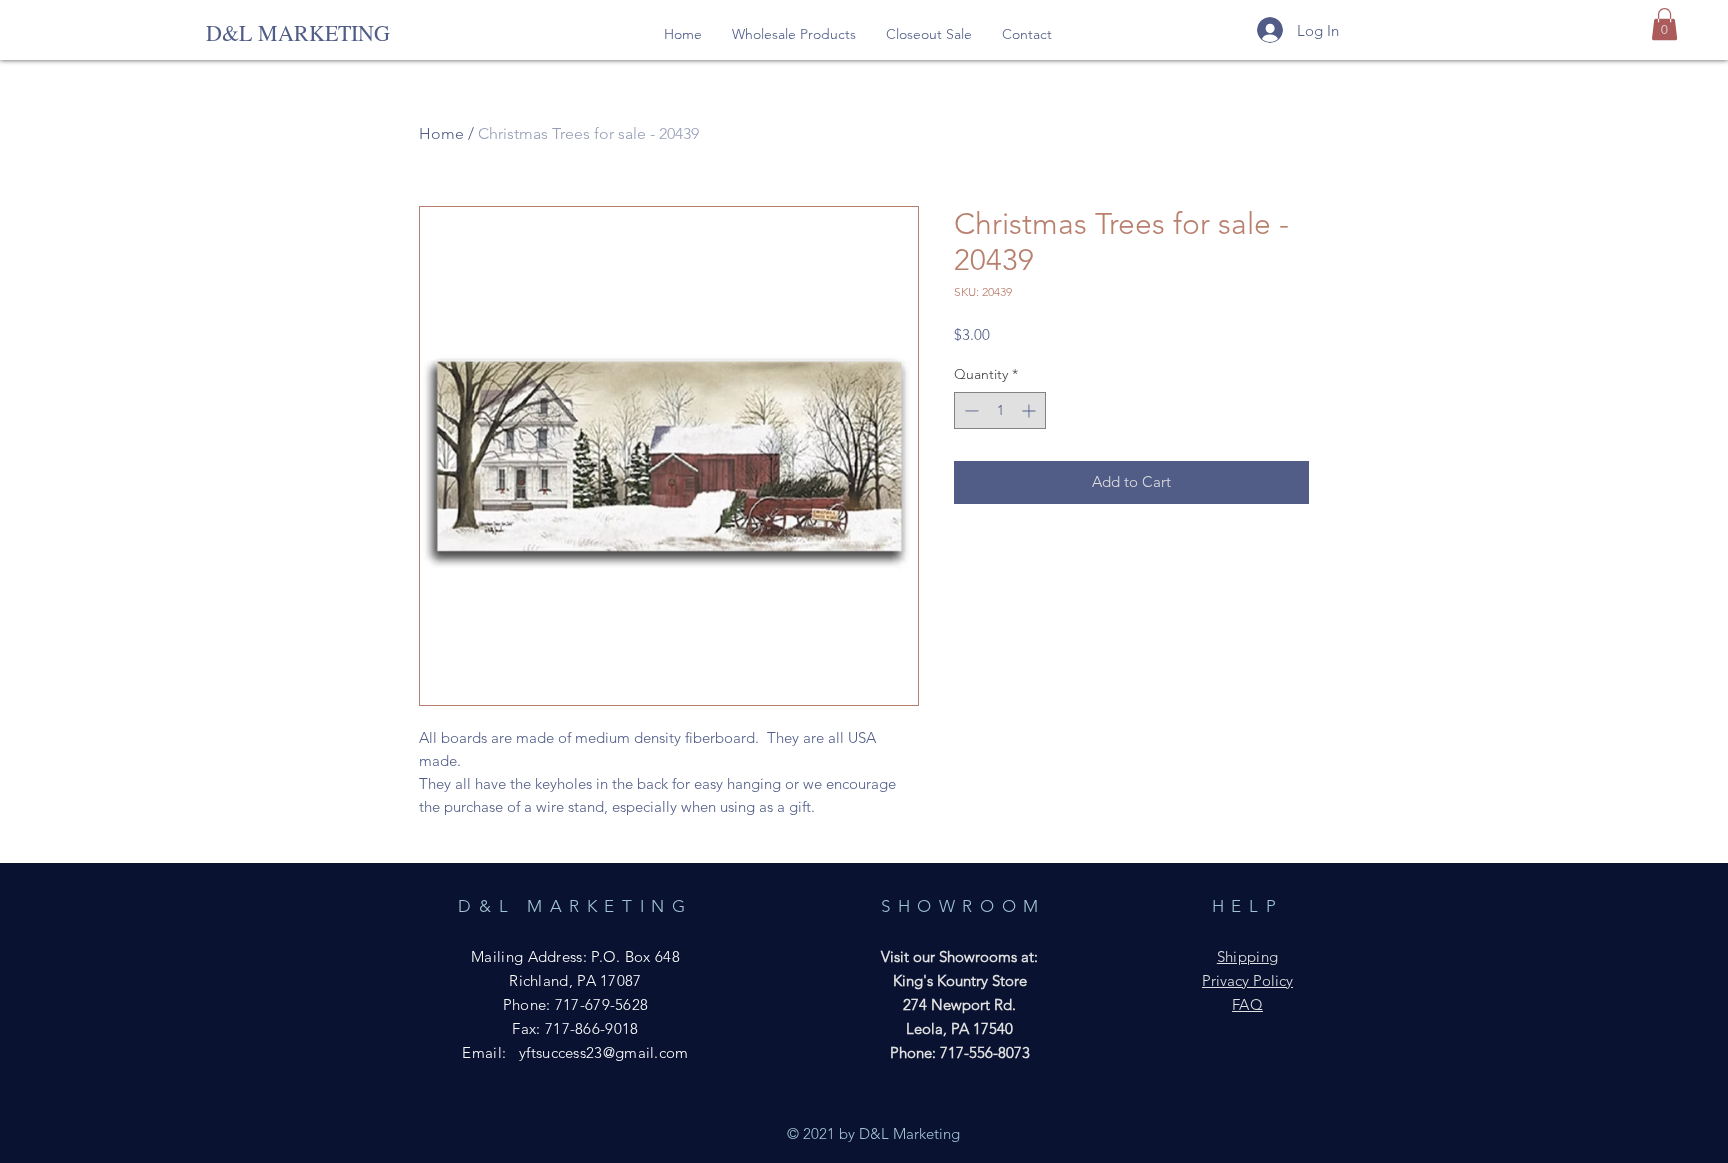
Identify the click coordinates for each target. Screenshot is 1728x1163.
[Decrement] (969, 410)
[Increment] (1030, 410)
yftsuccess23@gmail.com (604, 1052)
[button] (794, 34)
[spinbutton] (1000, 410)
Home (441, 133)
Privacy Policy (1247, 980)
